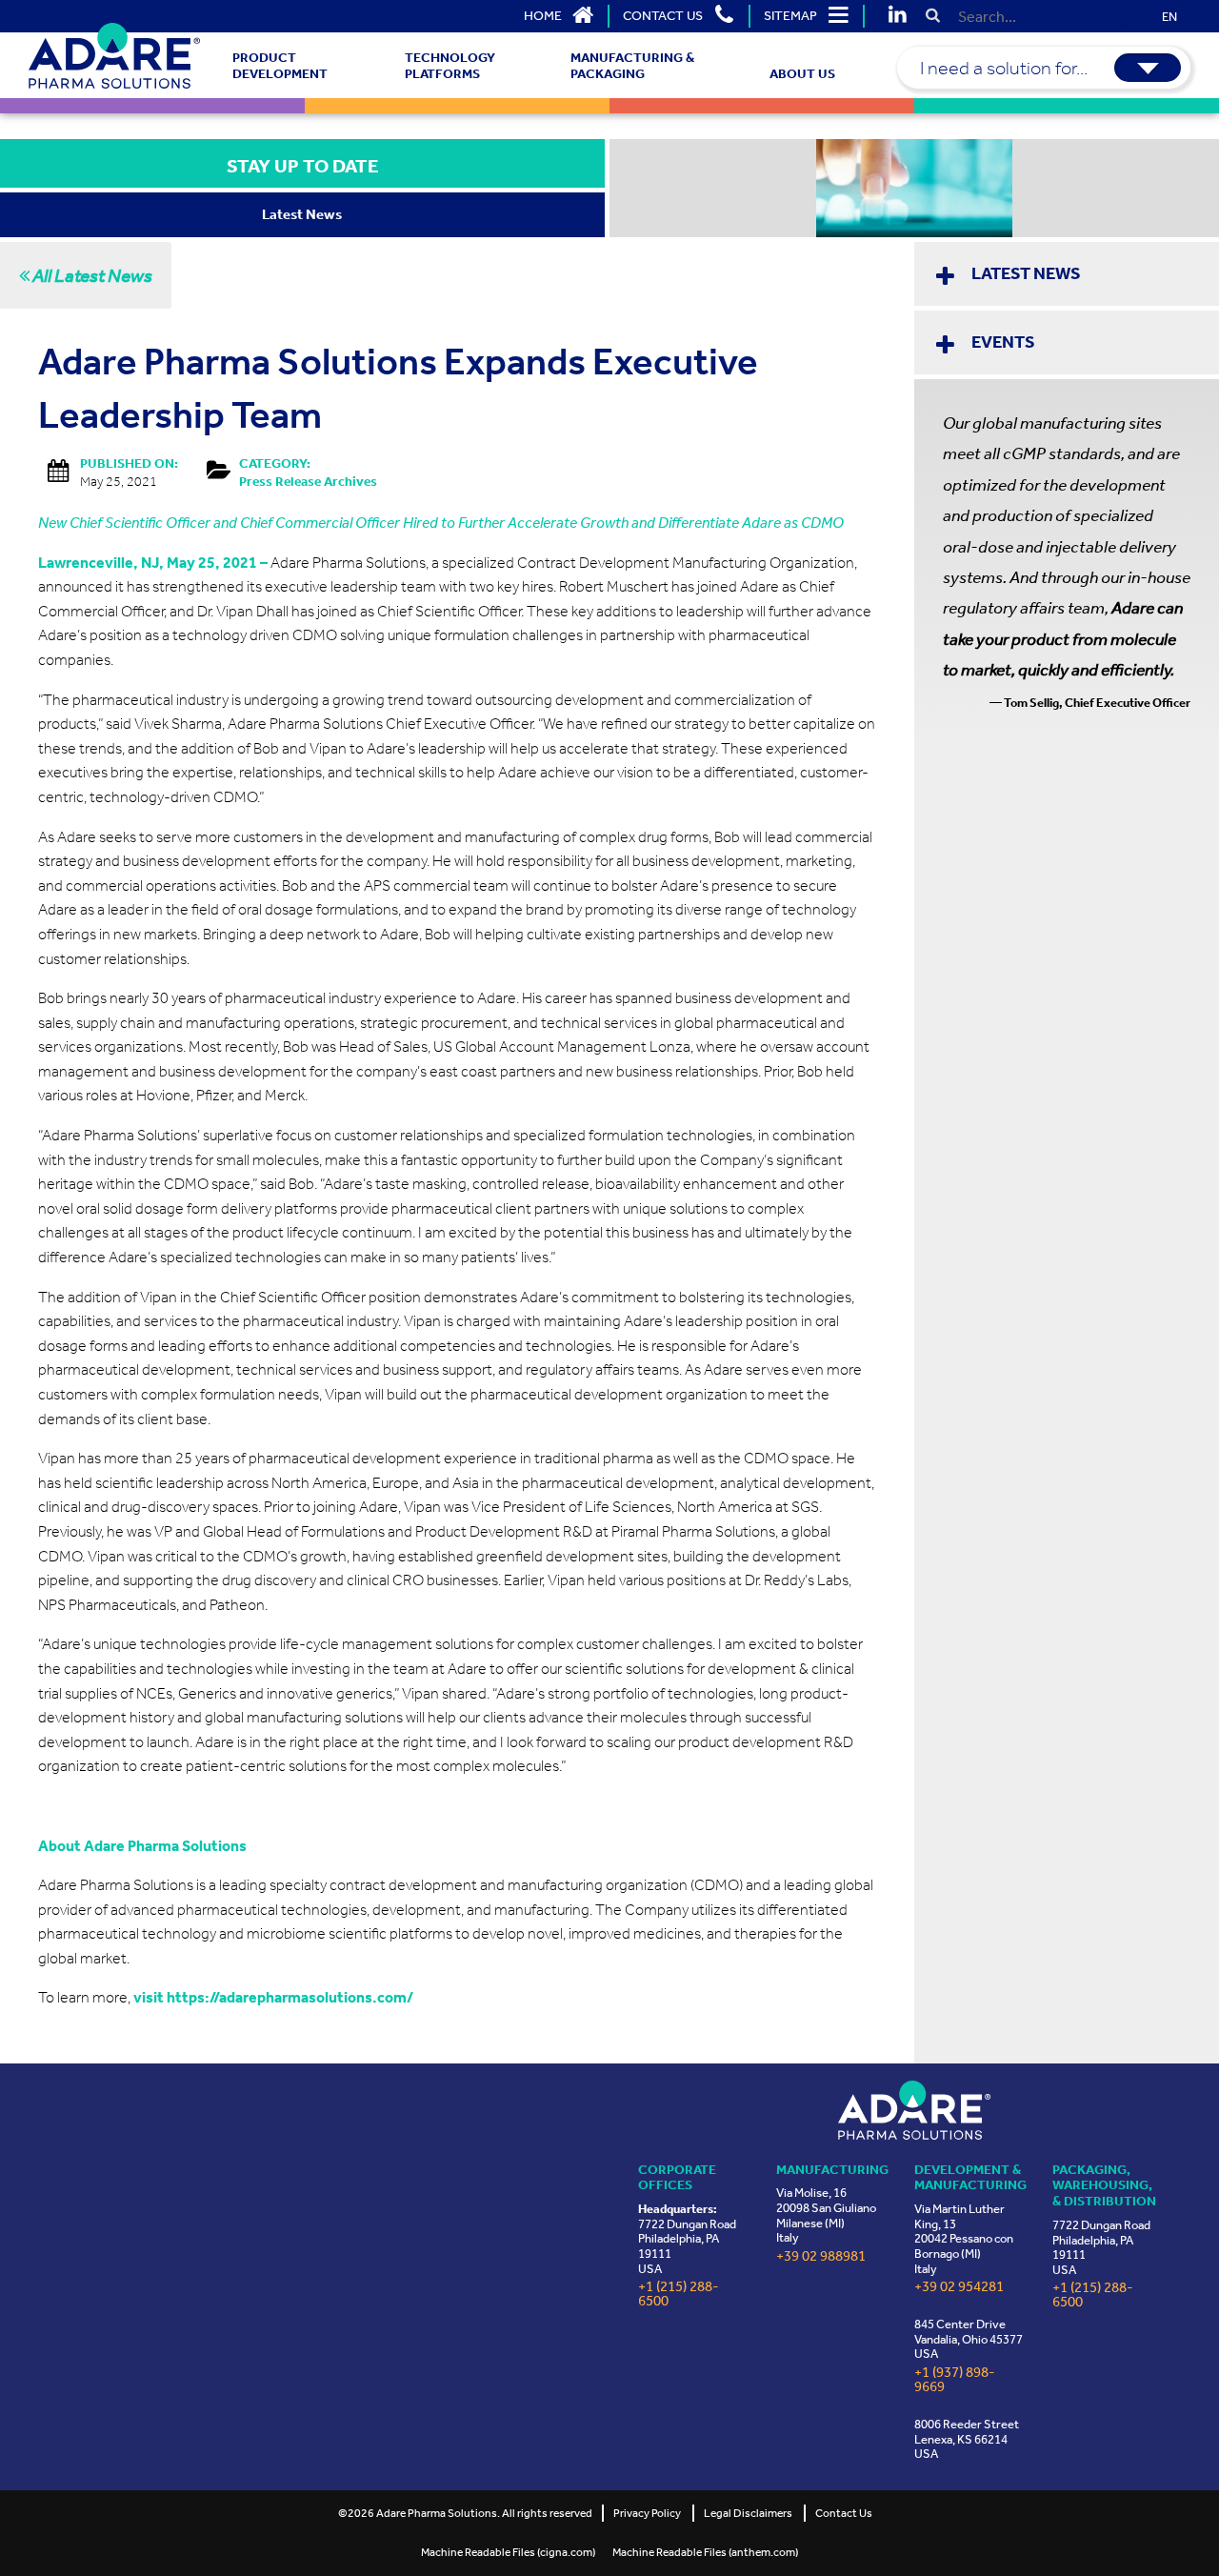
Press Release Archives (308, 482)
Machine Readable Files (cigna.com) (508, 2552)
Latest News (1026, 273)
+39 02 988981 (821, 2256)
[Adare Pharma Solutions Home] (114, 56)
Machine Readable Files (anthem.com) (705, 2552)
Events (1003, 342)
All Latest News (91, 275)
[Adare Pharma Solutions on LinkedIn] (897, 16)
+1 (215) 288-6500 (679, 2294)
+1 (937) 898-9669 (955, 2380)
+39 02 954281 (959, 2287)
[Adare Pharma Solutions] (914, 2110)
